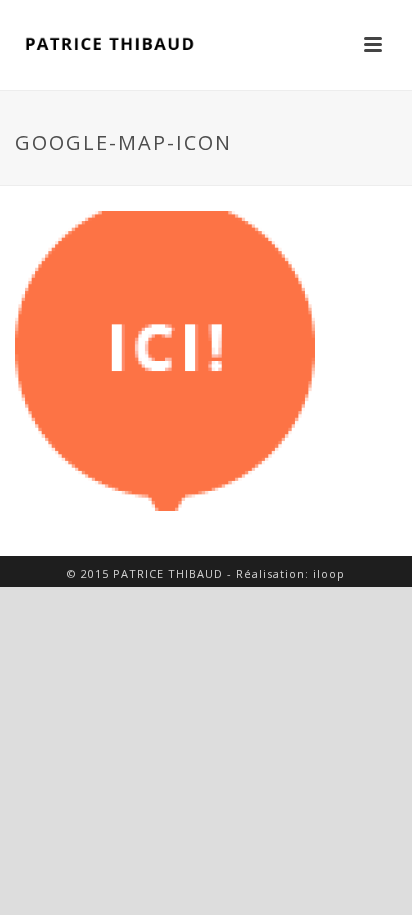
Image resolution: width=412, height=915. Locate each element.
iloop (329, 573)
